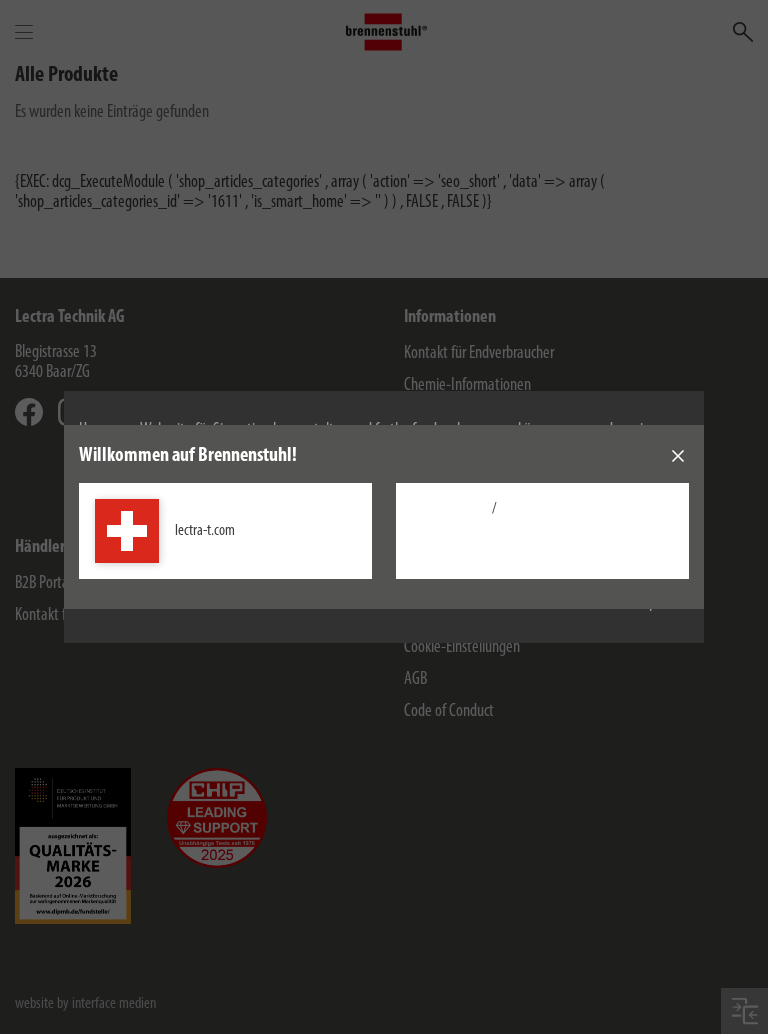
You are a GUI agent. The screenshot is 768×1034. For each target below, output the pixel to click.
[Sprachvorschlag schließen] (678, 456)
